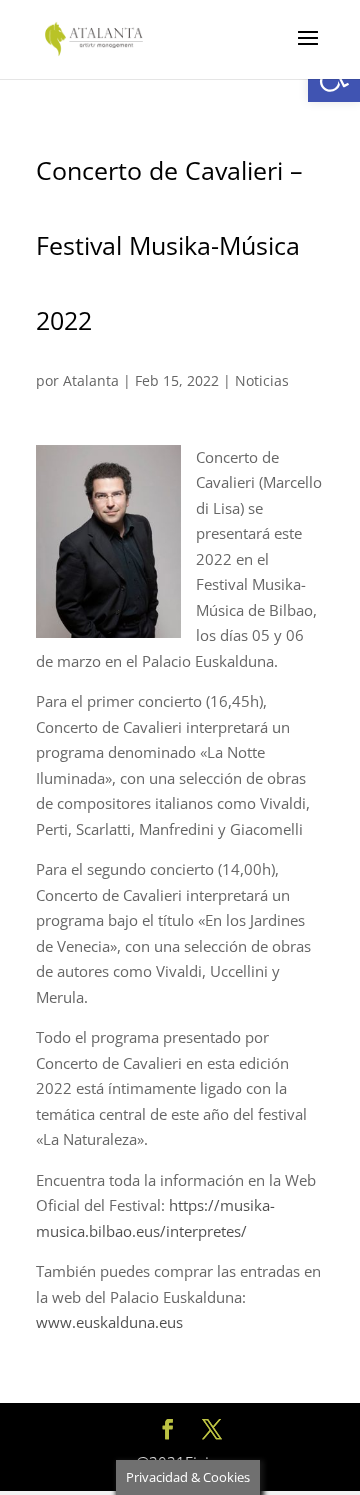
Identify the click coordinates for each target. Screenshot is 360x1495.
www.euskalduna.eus (109, 1322)
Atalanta (91, 380)
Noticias (262, 380)
